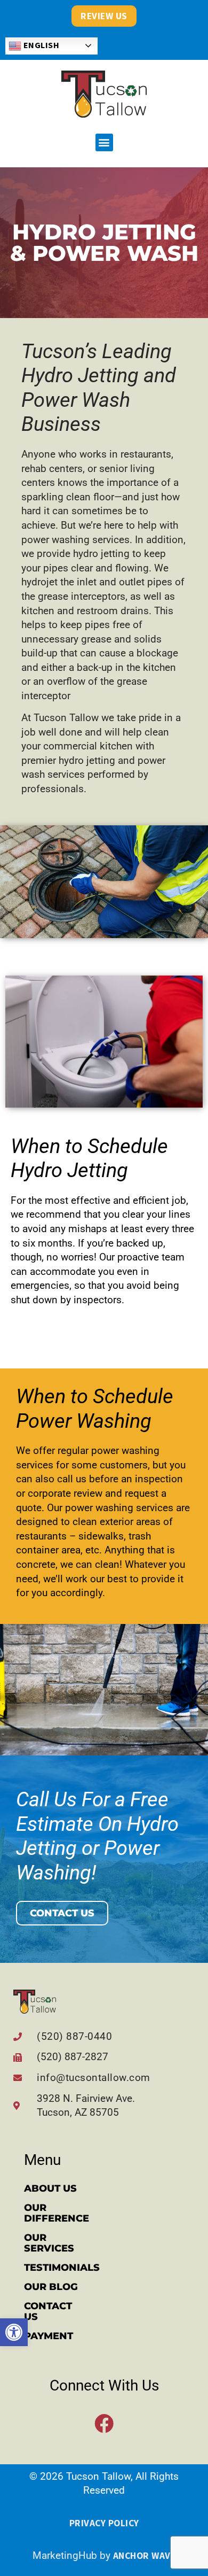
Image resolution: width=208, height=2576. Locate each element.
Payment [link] (49, 2336)
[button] (104, 142)
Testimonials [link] (61, 2268)
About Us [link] (50, 2188)
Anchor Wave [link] (145, 2556)
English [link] (40, 45)
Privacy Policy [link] (104, 2523)
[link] (14, 2332)
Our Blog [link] (51, 2287)
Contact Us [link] (48, 2311)
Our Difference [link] (57, 2213)
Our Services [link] (49, 2243)
